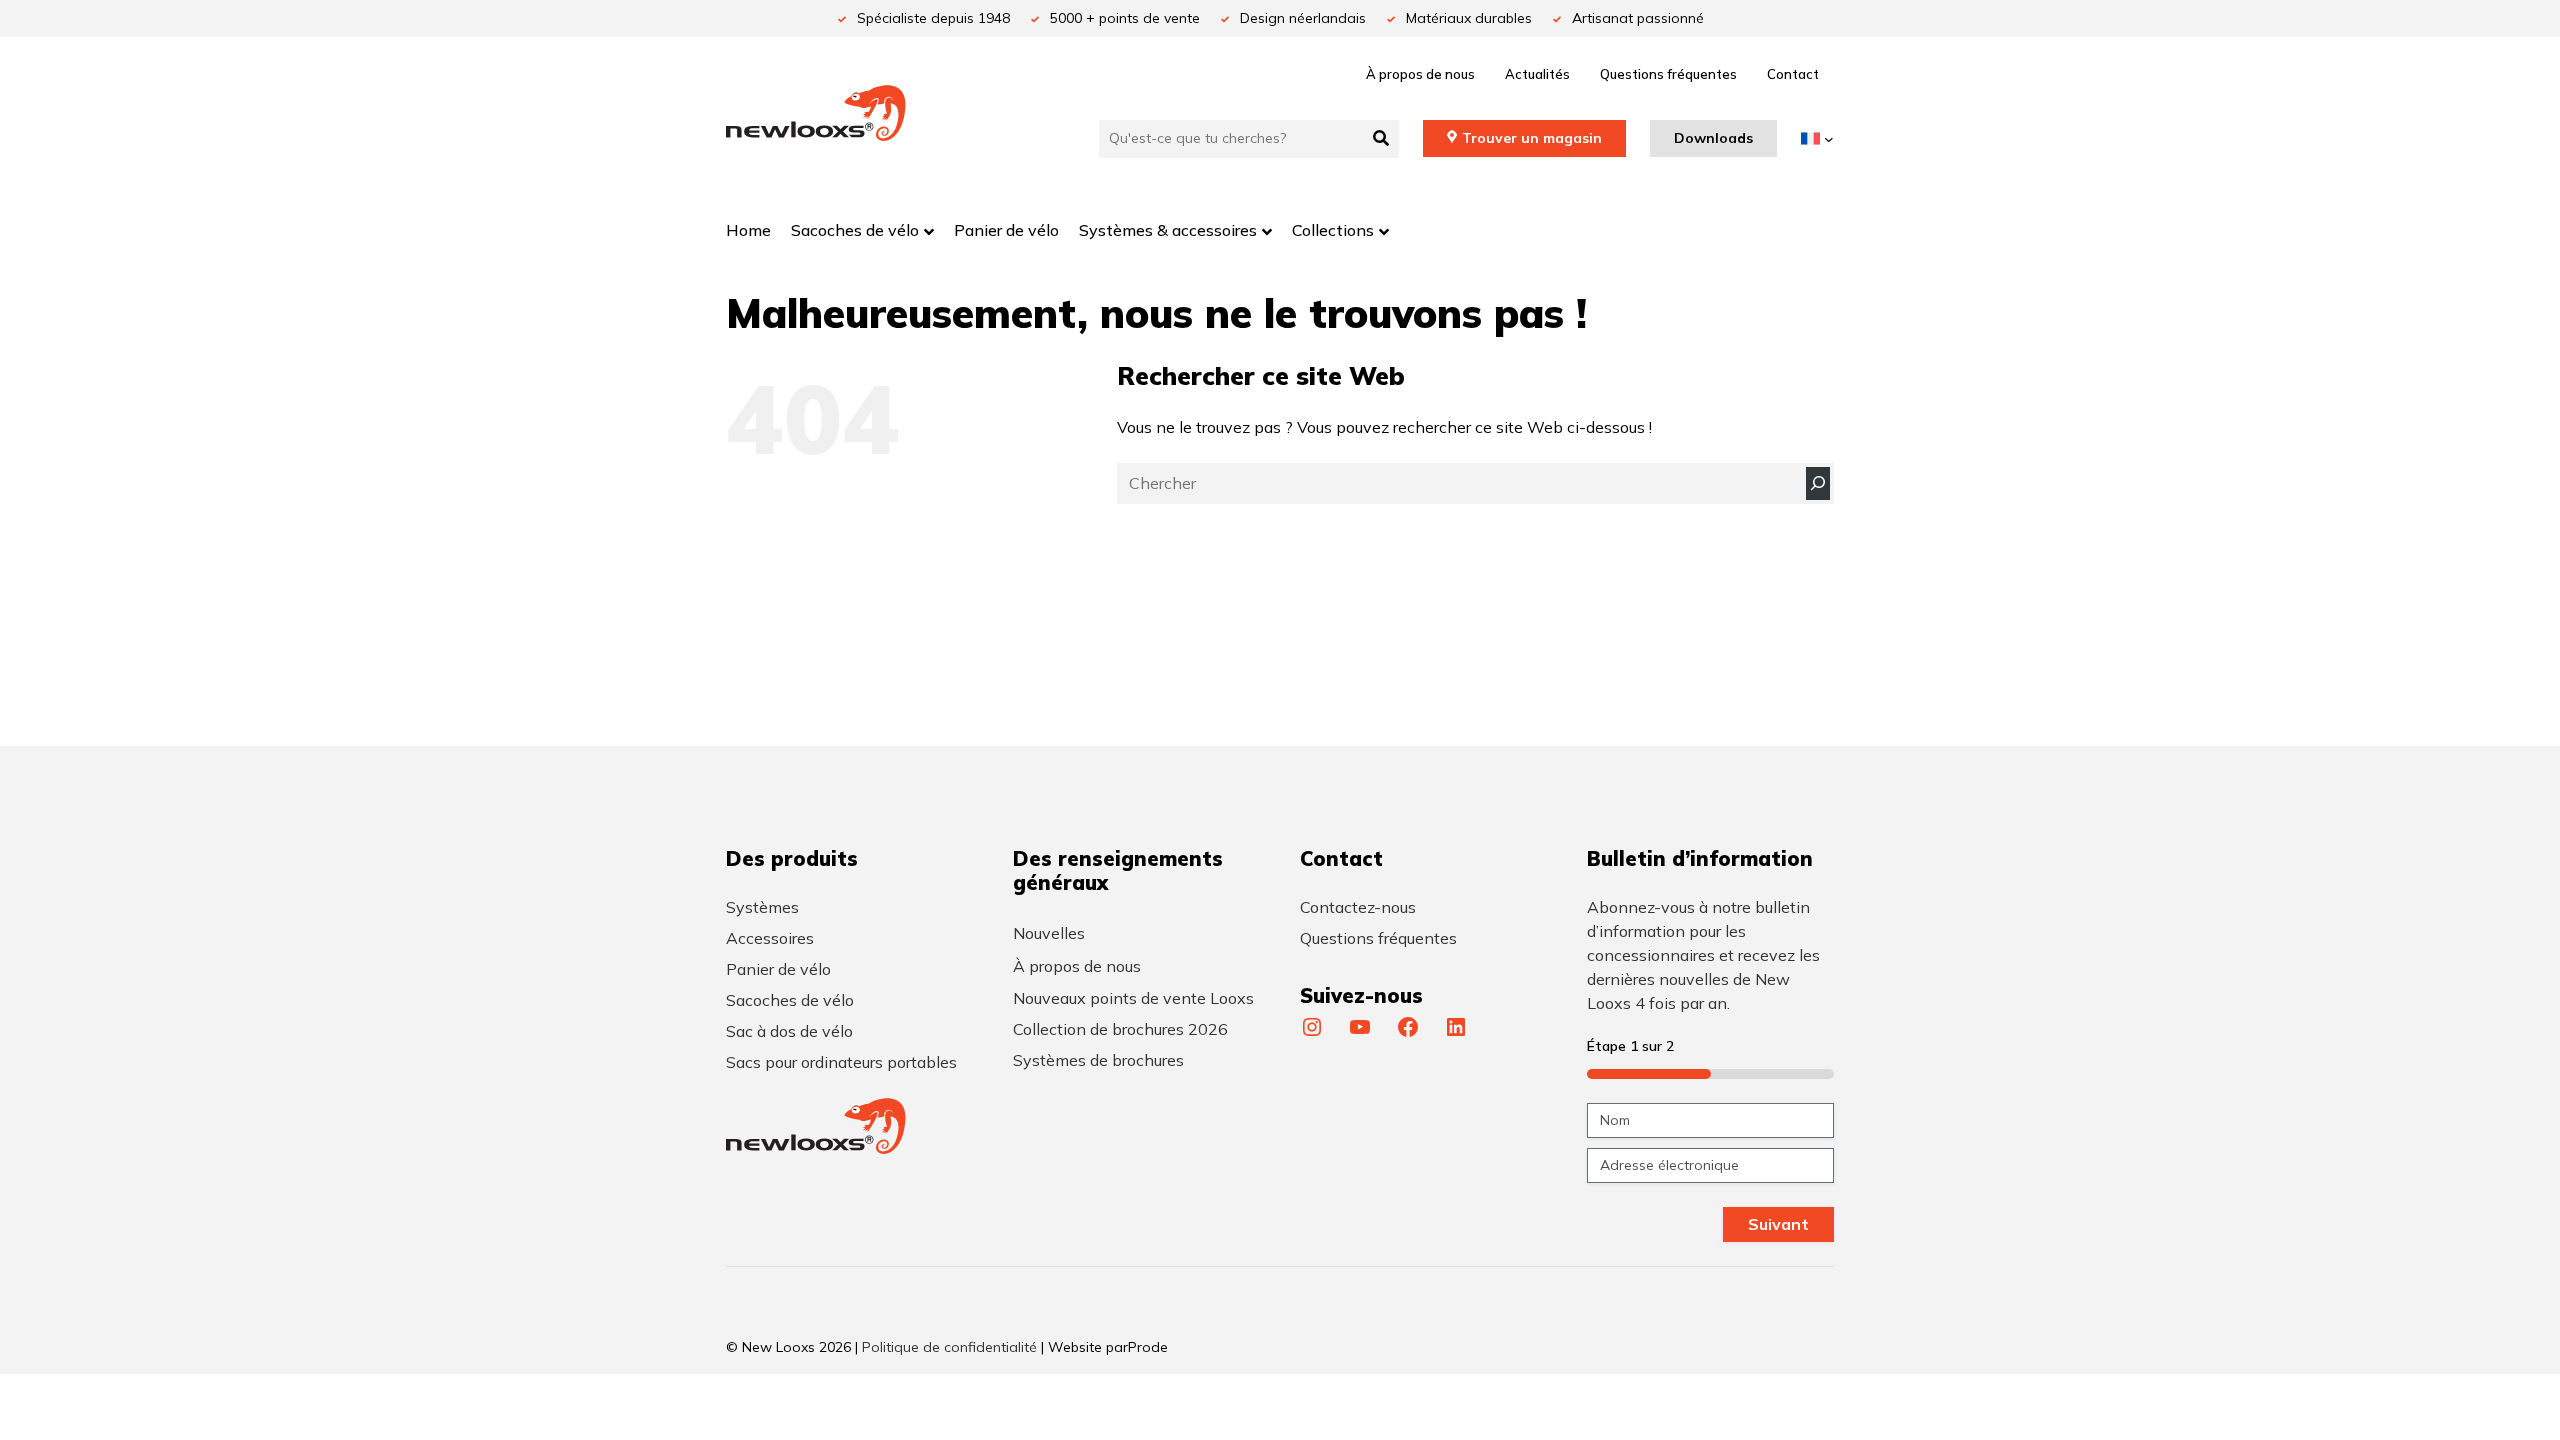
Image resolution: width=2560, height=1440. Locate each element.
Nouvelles (1049, 933)
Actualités (1537, 74)
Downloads (1713, 138)
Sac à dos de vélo (789, 1031)
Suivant (1778, 1224)
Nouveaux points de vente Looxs (1133, 998)
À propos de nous (1420, 74)
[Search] (1818, 483)
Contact (1793, 74)
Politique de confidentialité (949, 1347)
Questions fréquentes (1668, 74)
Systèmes (762, 907)
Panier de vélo (778, 969)
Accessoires (770, 938)
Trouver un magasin (1532, 138)
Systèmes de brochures (1098, 1060)
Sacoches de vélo (790, 1000)
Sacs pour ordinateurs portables (841, 1062)
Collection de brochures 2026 (1120, 1029)
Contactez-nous (1358, 907)
